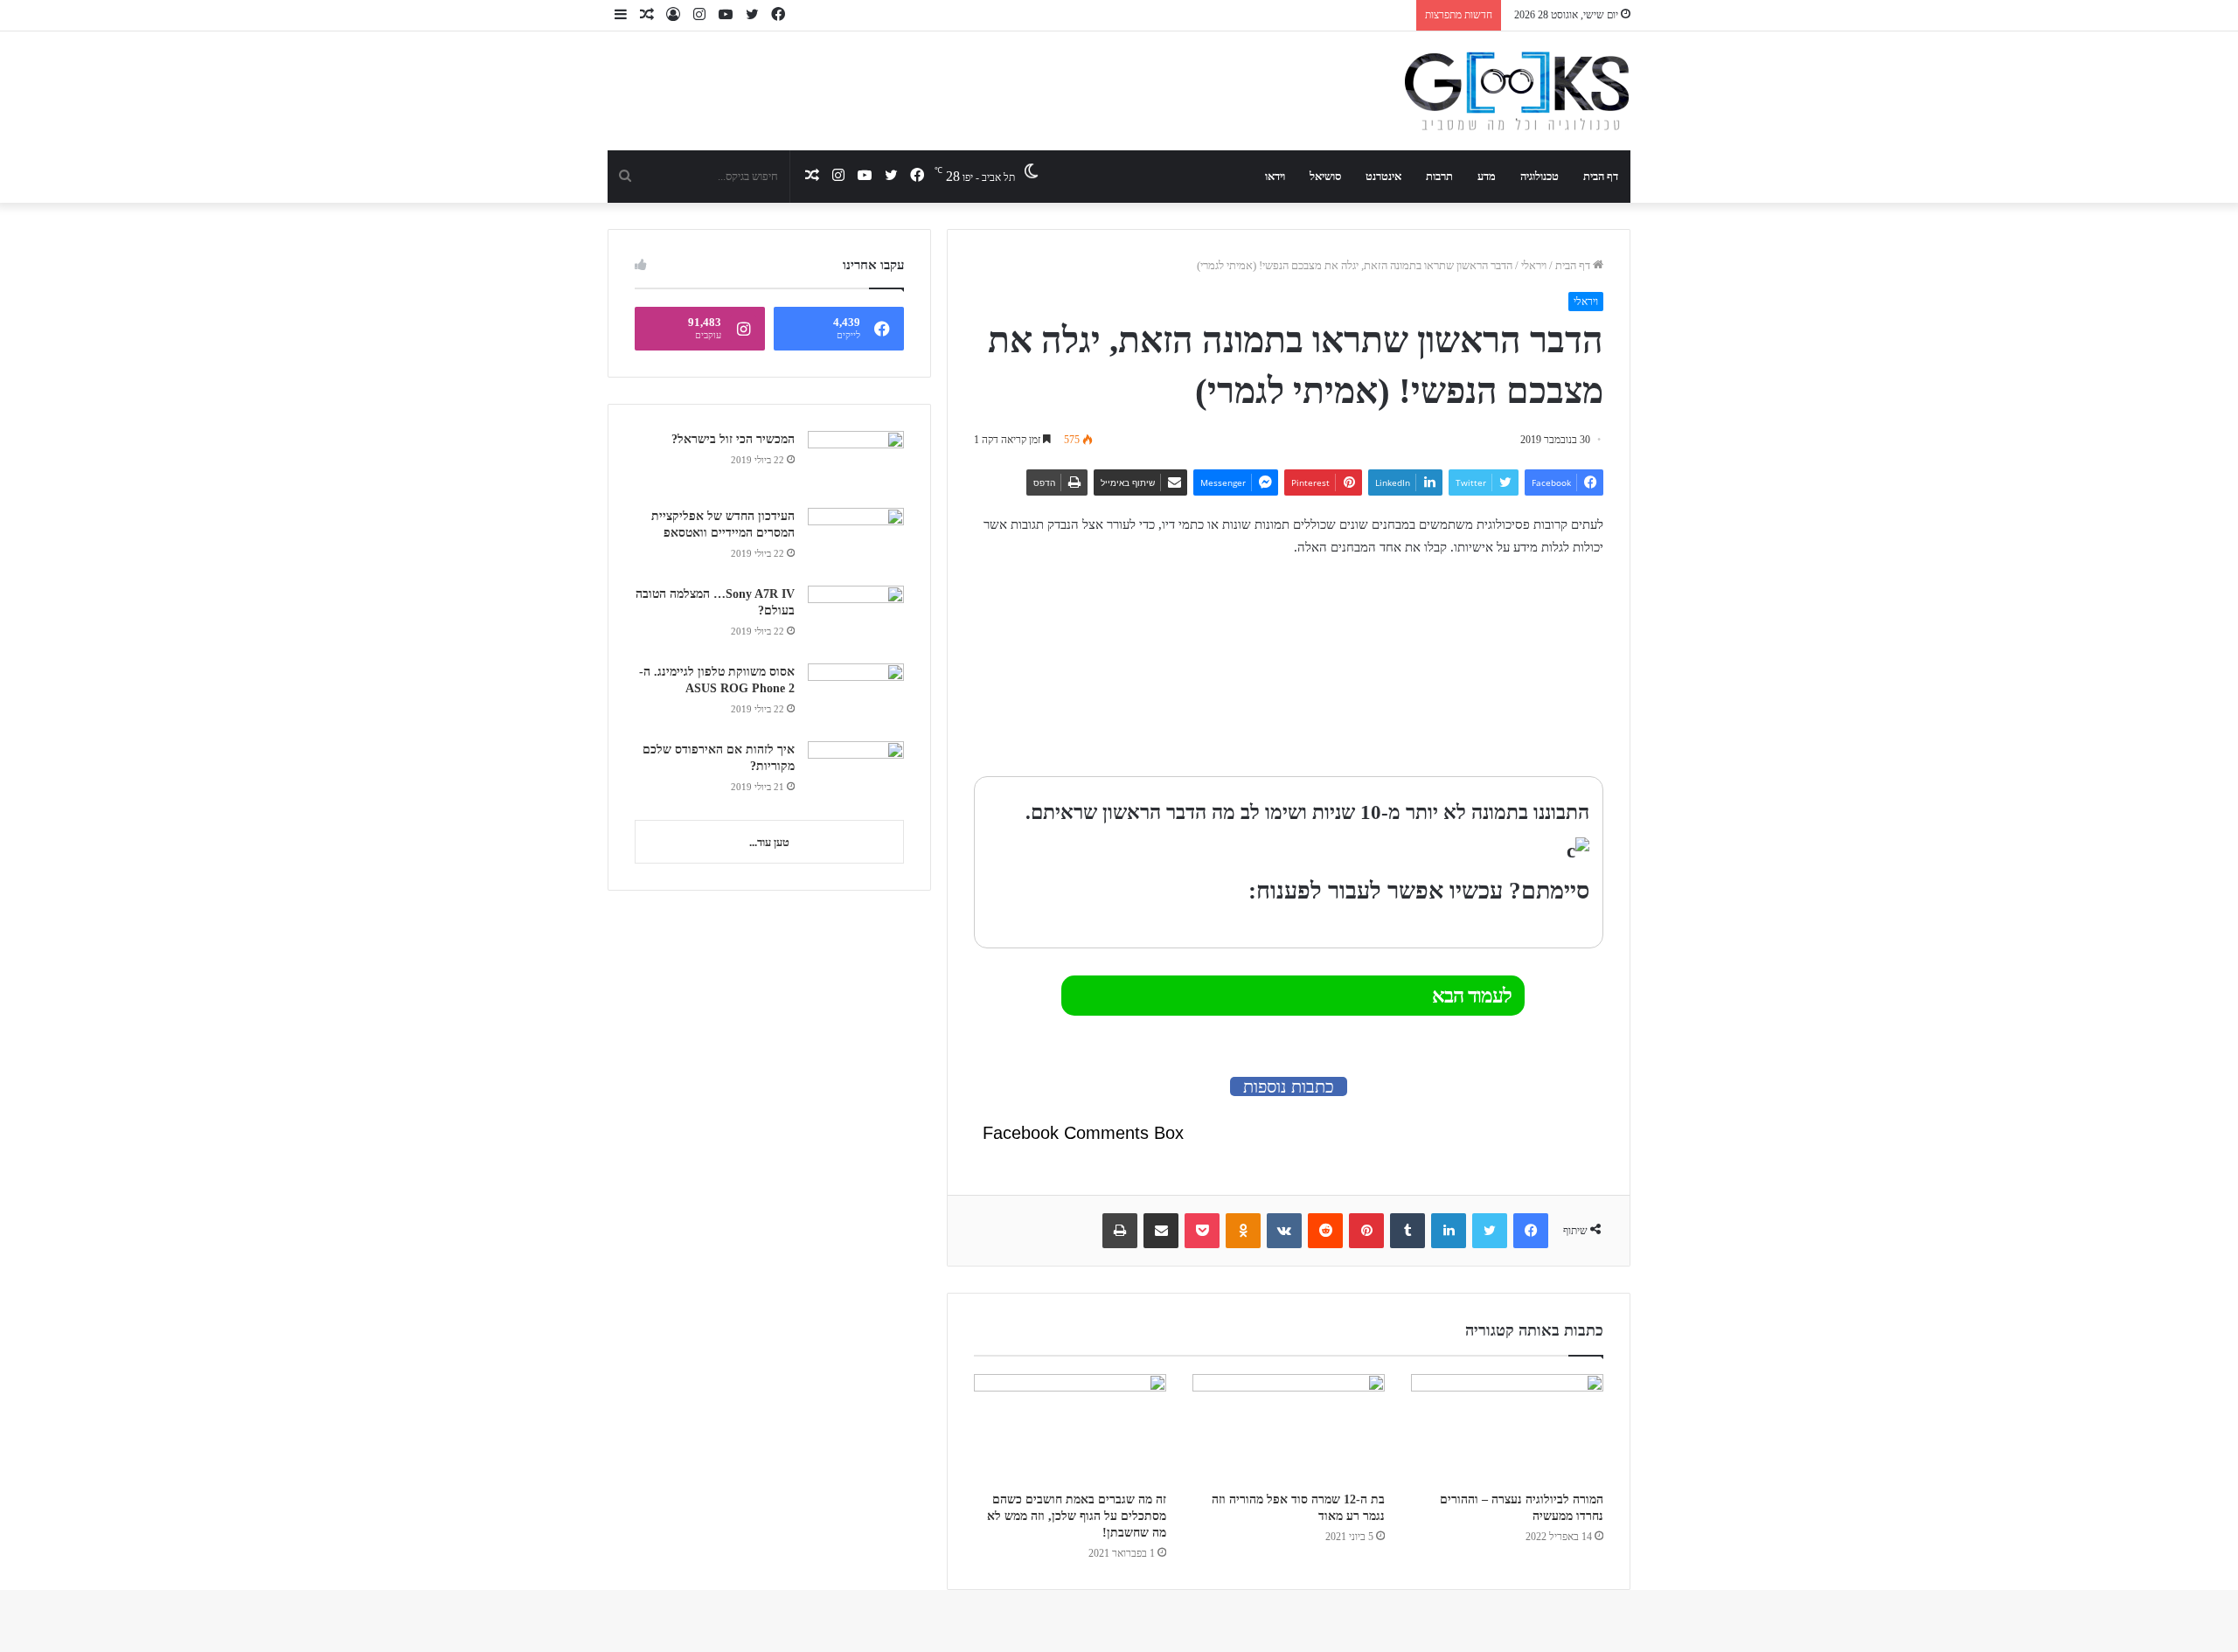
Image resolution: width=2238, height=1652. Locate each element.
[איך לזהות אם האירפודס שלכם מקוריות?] (856, 774)
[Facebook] (1531, 1231)
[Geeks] (1517, 91)
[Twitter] (1490, 1231)
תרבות (1439, 176)
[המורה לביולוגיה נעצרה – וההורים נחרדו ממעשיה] (1507, 1428)
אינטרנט (1383, 176)
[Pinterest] (1366, 1231)
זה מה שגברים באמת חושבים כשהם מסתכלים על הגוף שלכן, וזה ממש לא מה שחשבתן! (1077, 1516)
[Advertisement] (1494, 669)
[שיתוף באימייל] (1161, 1231)
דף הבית (1601, 176)
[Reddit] (1325, 1231)
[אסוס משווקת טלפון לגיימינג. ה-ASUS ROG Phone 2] (856, 696)
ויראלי (1534, 265)
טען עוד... (769, 842)
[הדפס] (1120, 1231)
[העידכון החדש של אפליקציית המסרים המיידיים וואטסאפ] (856, 541)
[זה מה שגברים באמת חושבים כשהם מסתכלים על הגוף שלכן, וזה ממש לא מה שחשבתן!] (1070, 1428)
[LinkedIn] (1449, 1231)
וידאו (1275, 176)
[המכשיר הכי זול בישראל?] (856, 463)
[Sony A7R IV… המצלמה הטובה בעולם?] (856, 618)
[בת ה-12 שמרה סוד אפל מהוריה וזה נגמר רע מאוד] (1289, 1428)
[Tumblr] (1407, 1231)
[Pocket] (1202, 1231)
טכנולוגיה (1539, 176)
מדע (1487, 176)
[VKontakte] (1284, 1231)
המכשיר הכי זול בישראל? (733, 439)
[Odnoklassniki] (1243, 1231)
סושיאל (1325, 176)
